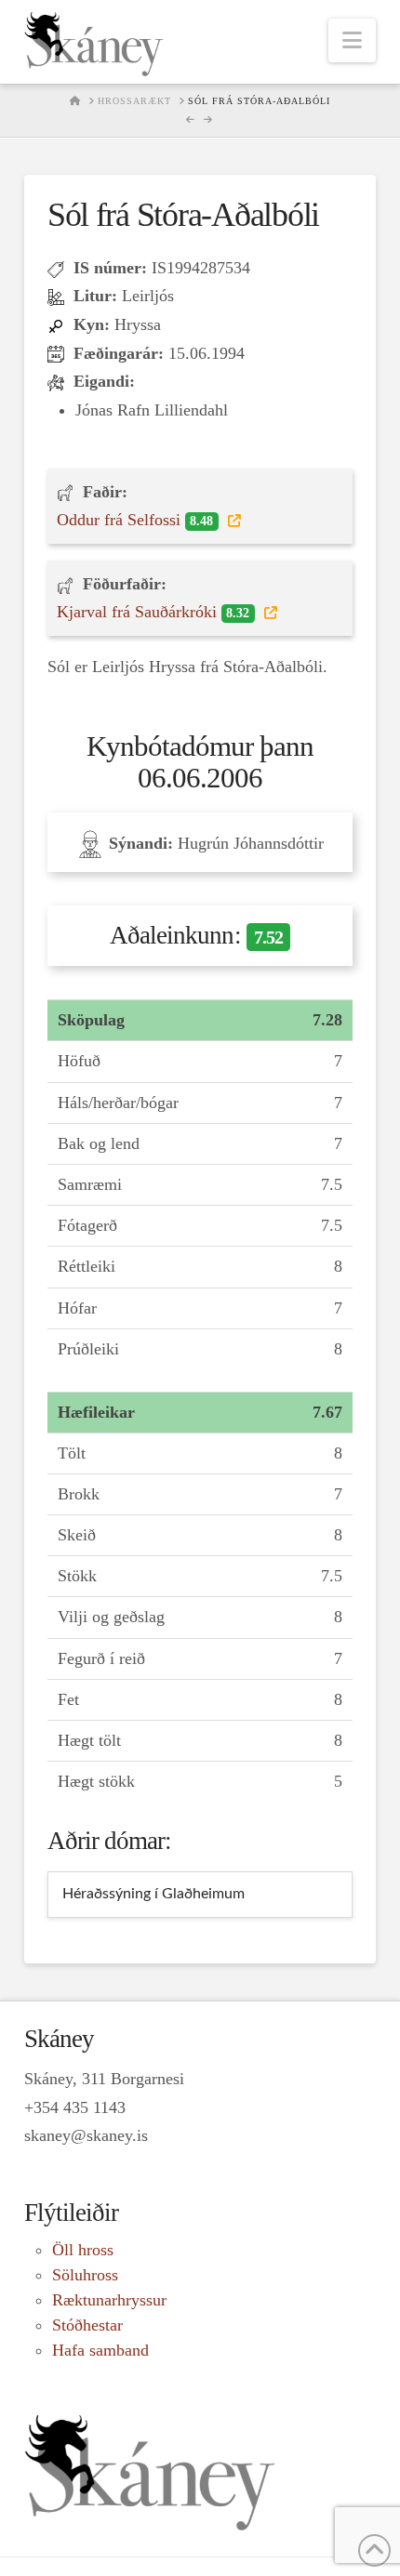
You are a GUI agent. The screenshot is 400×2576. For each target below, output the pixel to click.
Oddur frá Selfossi (135, 520)
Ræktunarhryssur (109, 2300)
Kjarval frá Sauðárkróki (153, 612)
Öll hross (83, 2250)
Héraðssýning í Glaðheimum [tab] (153, 1894)
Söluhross (85, 2275)
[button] (352, 40)
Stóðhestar (87, 2325)
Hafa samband (100, 2350)
